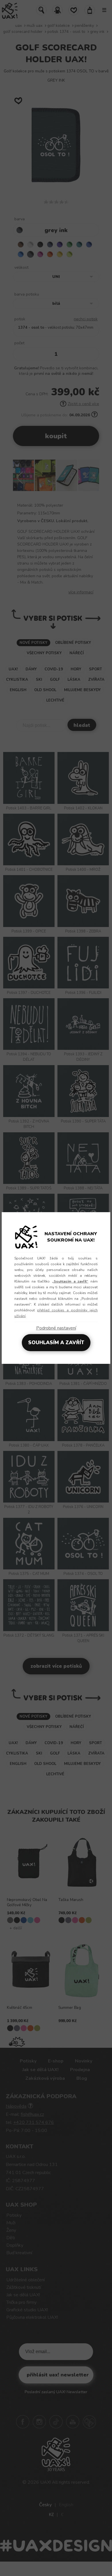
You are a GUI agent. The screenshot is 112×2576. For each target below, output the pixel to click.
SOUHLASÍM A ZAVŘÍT (56, 1343)
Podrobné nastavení (56, 1328)
